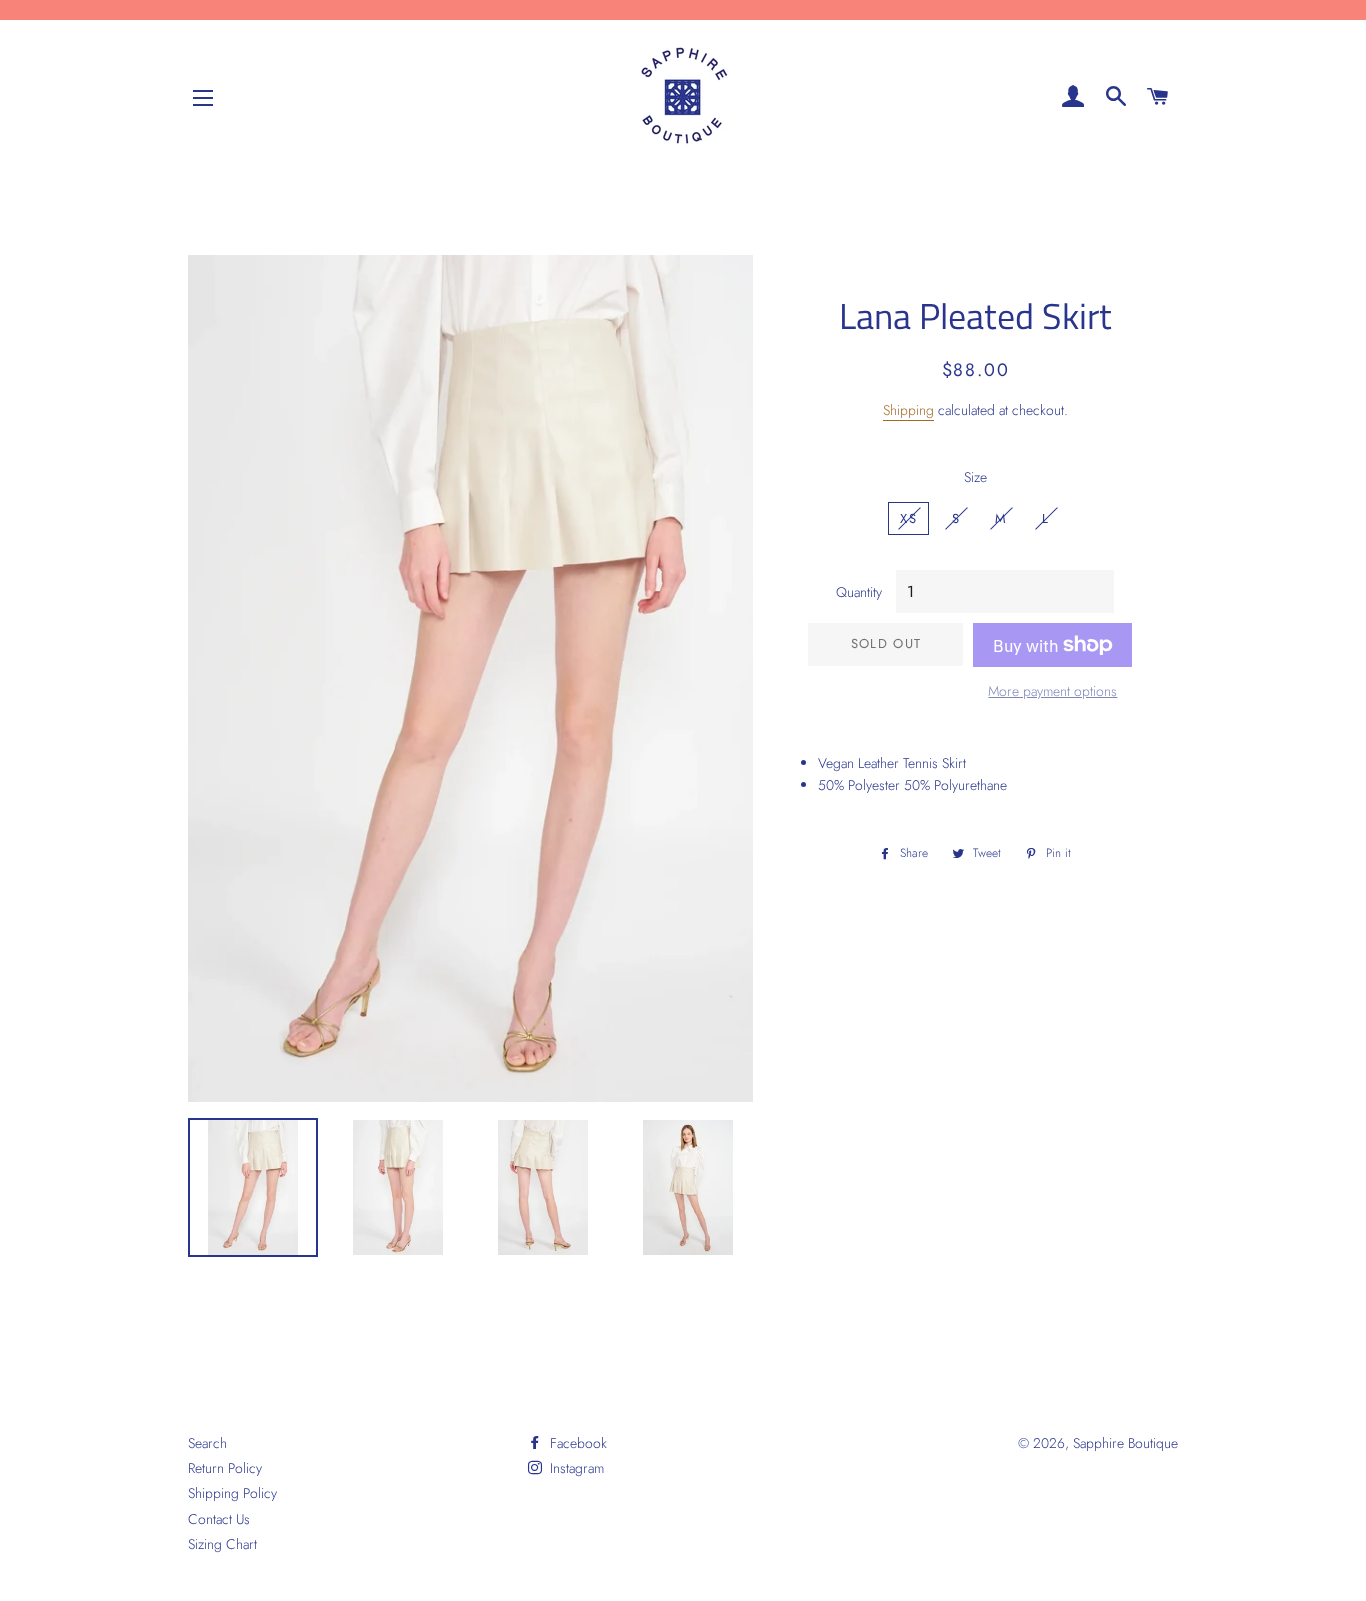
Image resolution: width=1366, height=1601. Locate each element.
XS (908, 518)
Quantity (859, 592)
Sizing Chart (222, 1544)
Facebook (576, 1443)
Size (975, 477)
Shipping (908, 410)
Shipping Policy (232, 1493)
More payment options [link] (1052, 691)
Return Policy (225, 1468)
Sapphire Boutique (1125, 1443)
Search (207, 1443)
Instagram (575, 1468)
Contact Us (219, 1519)
